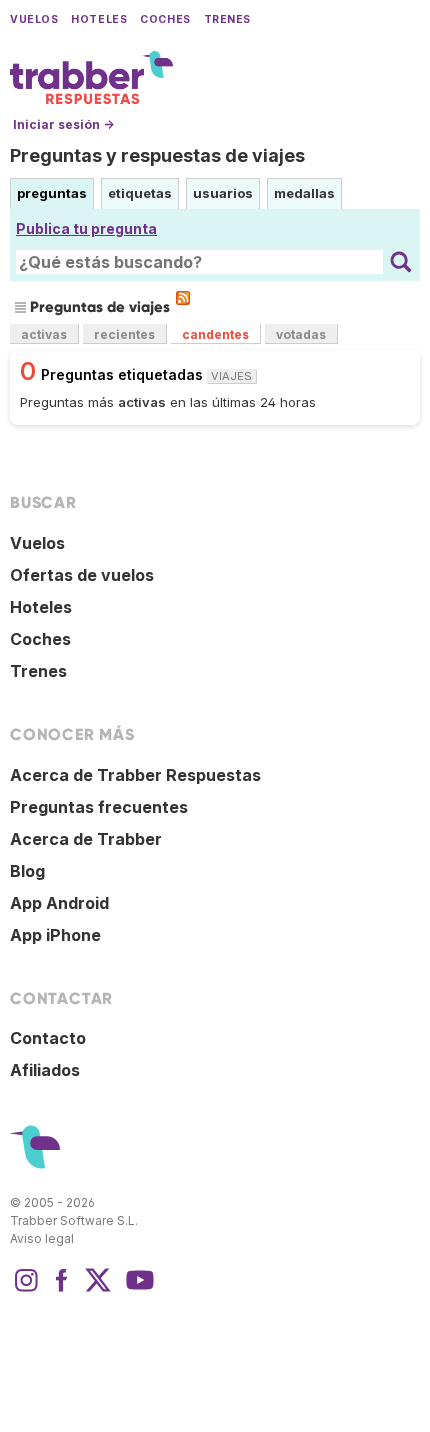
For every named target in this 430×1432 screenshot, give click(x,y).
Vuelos (34, 19)
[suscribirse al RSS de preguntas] (183, 298)
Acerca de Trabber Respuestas (135, 775)
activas (44, 334)
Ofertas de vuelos (82, 575)
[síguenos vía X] (98, 1290)
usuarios (223, 193)
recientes (124, 334)
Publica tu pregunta (86, 228)
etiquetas (140, 193)
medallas (304, 193)
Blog (27, 871)
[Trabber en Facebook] (62, 1290)
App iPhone (55, 935)
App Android (59, 903)
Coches (165, 19)
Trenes (227, 19)
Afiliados (45, 1070)
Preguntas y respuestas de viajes (157, 155)
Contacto (48, 1038)
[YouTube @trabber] (137, 1290)
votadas (301, 334)
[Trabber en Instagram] (26, 1290)
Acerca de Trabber (86, 839)
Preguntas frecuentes (99, 807)
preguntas (52, 193)
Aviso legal (42, 1238)
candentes (215, 334)
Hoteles (99, 19)
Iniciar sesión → (63, 124)
